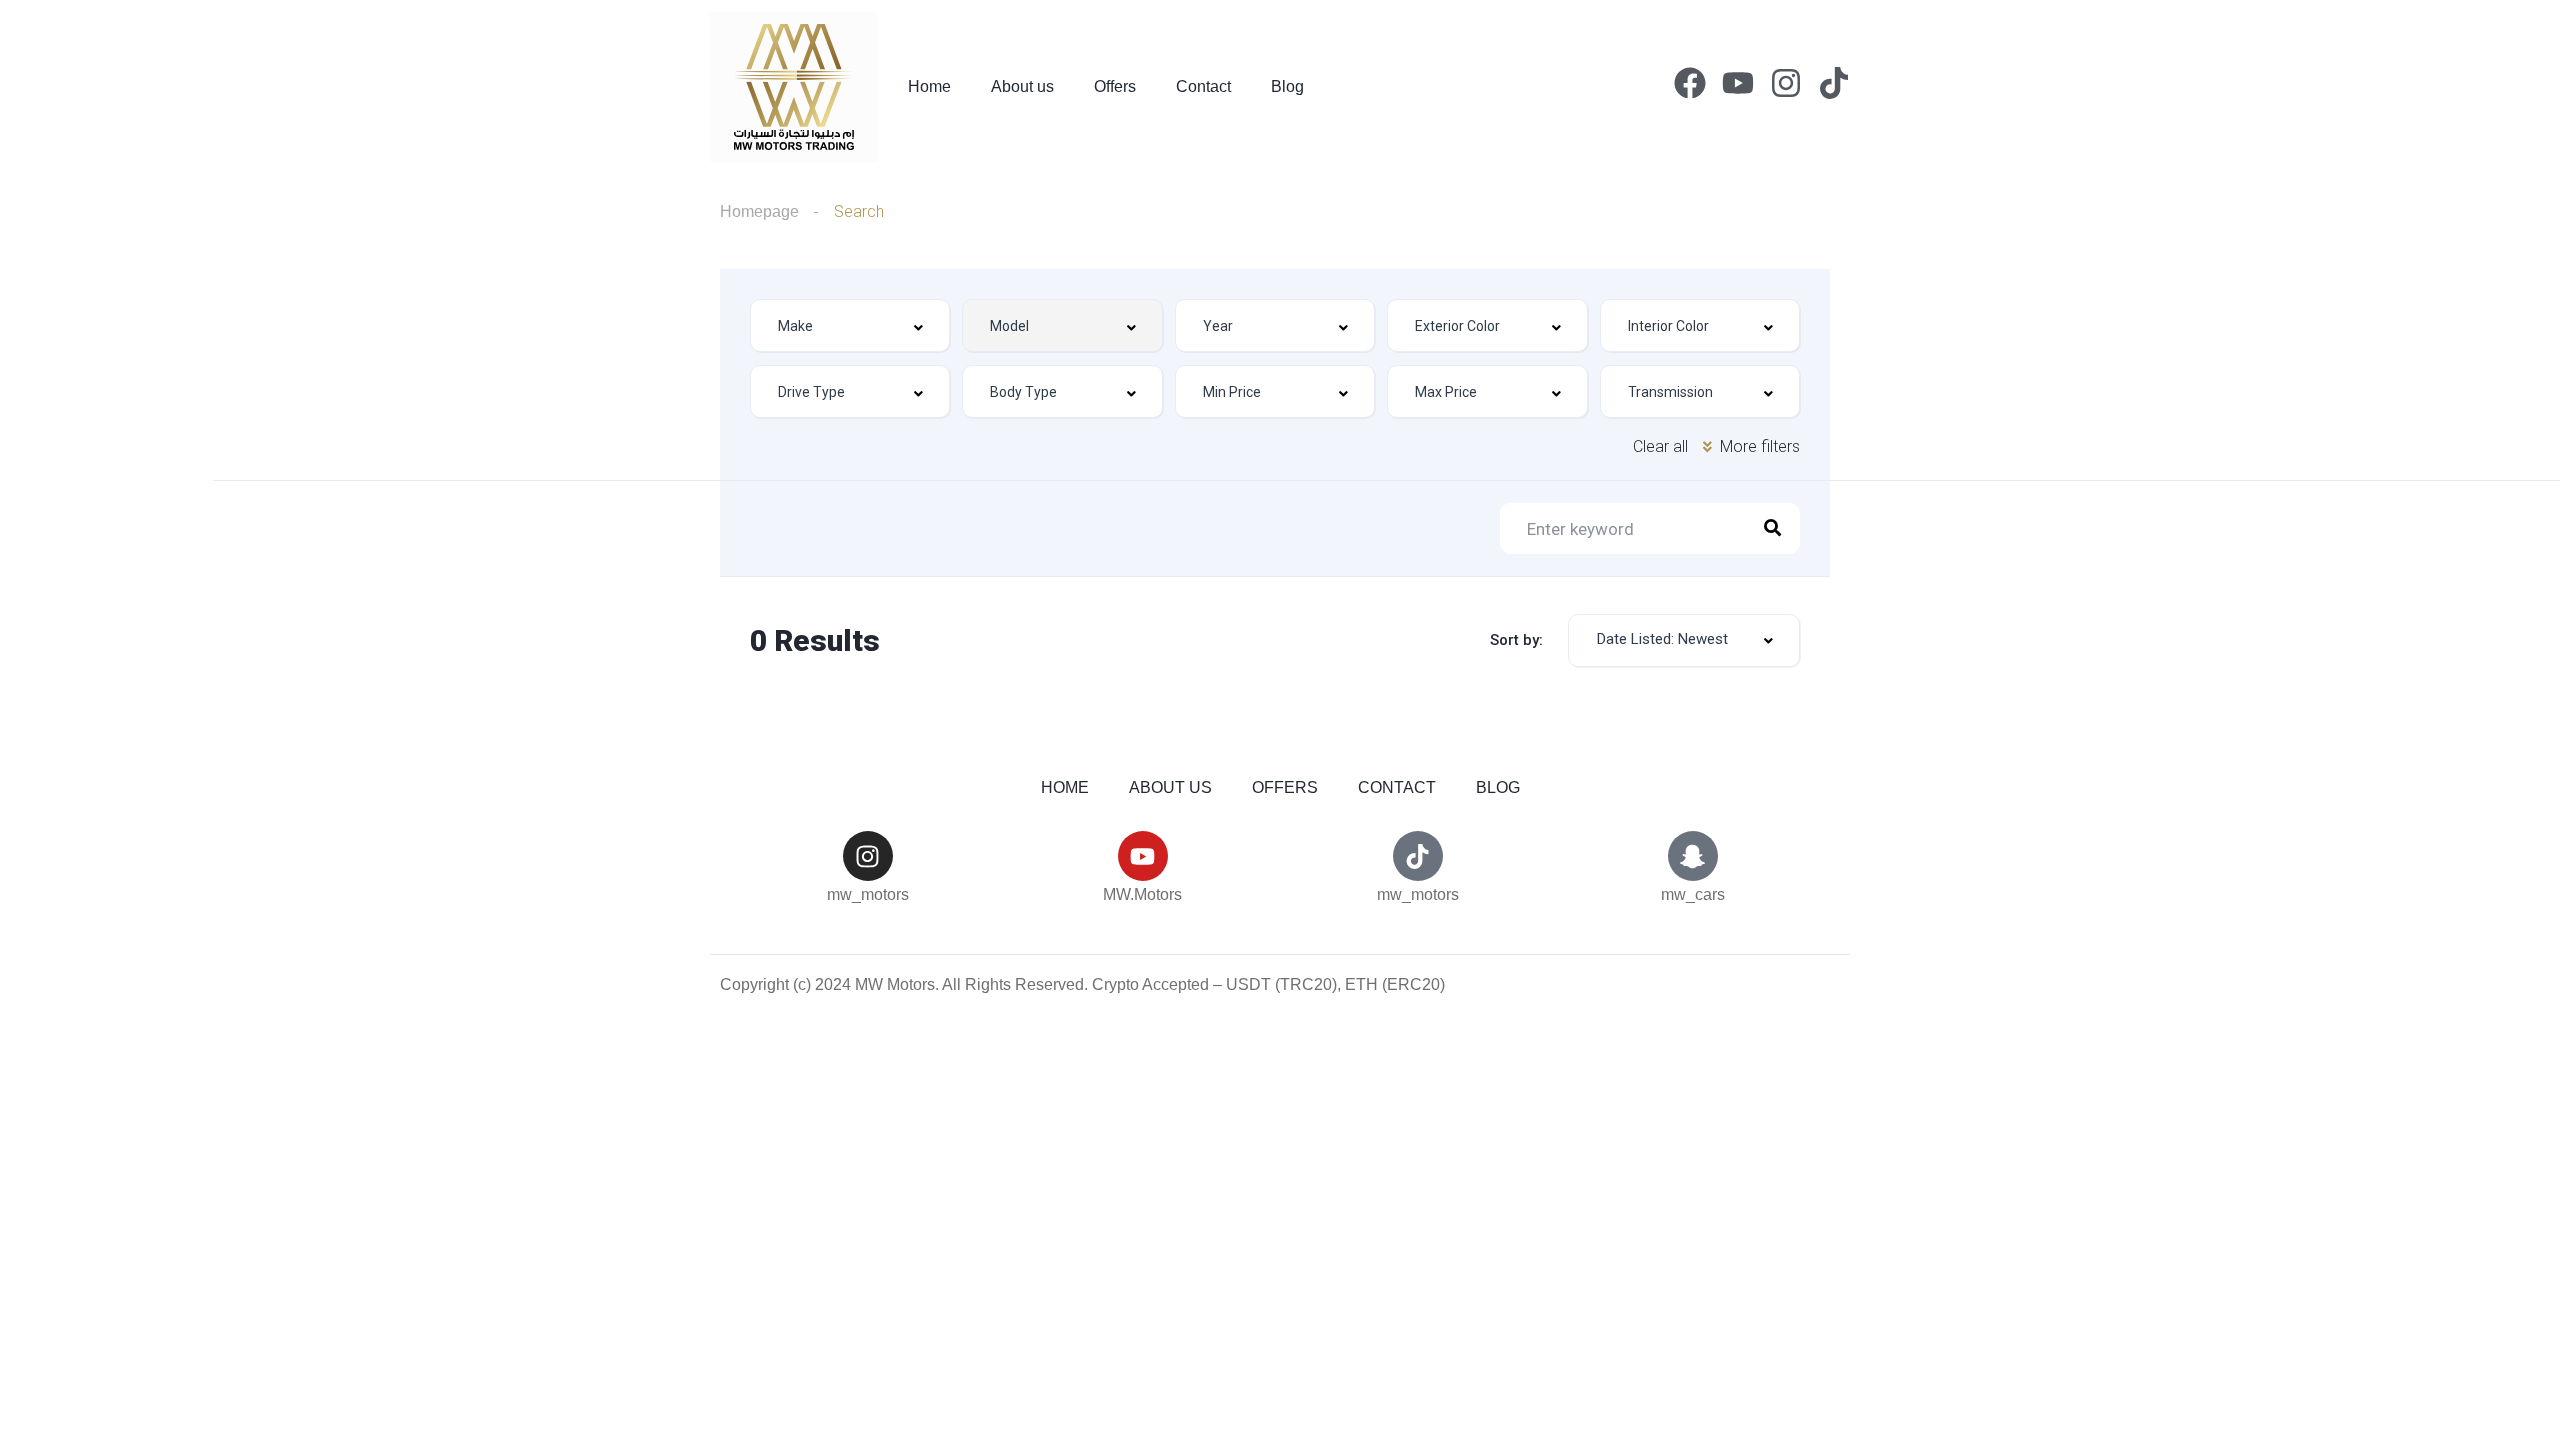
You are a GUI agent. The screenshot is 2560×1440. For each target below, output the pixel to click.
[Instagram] (1786, 83)
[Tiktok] (1834, 83)
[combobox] (850, 325)
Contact (1203, 86)
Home (929, 86)
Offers (1115, 86)
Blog (1287, 86)
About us (1022, 86)
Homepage (759, 211)
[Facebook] (1690, 83)
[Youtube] (1738, 83)
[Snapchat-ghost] (1693, 856)
